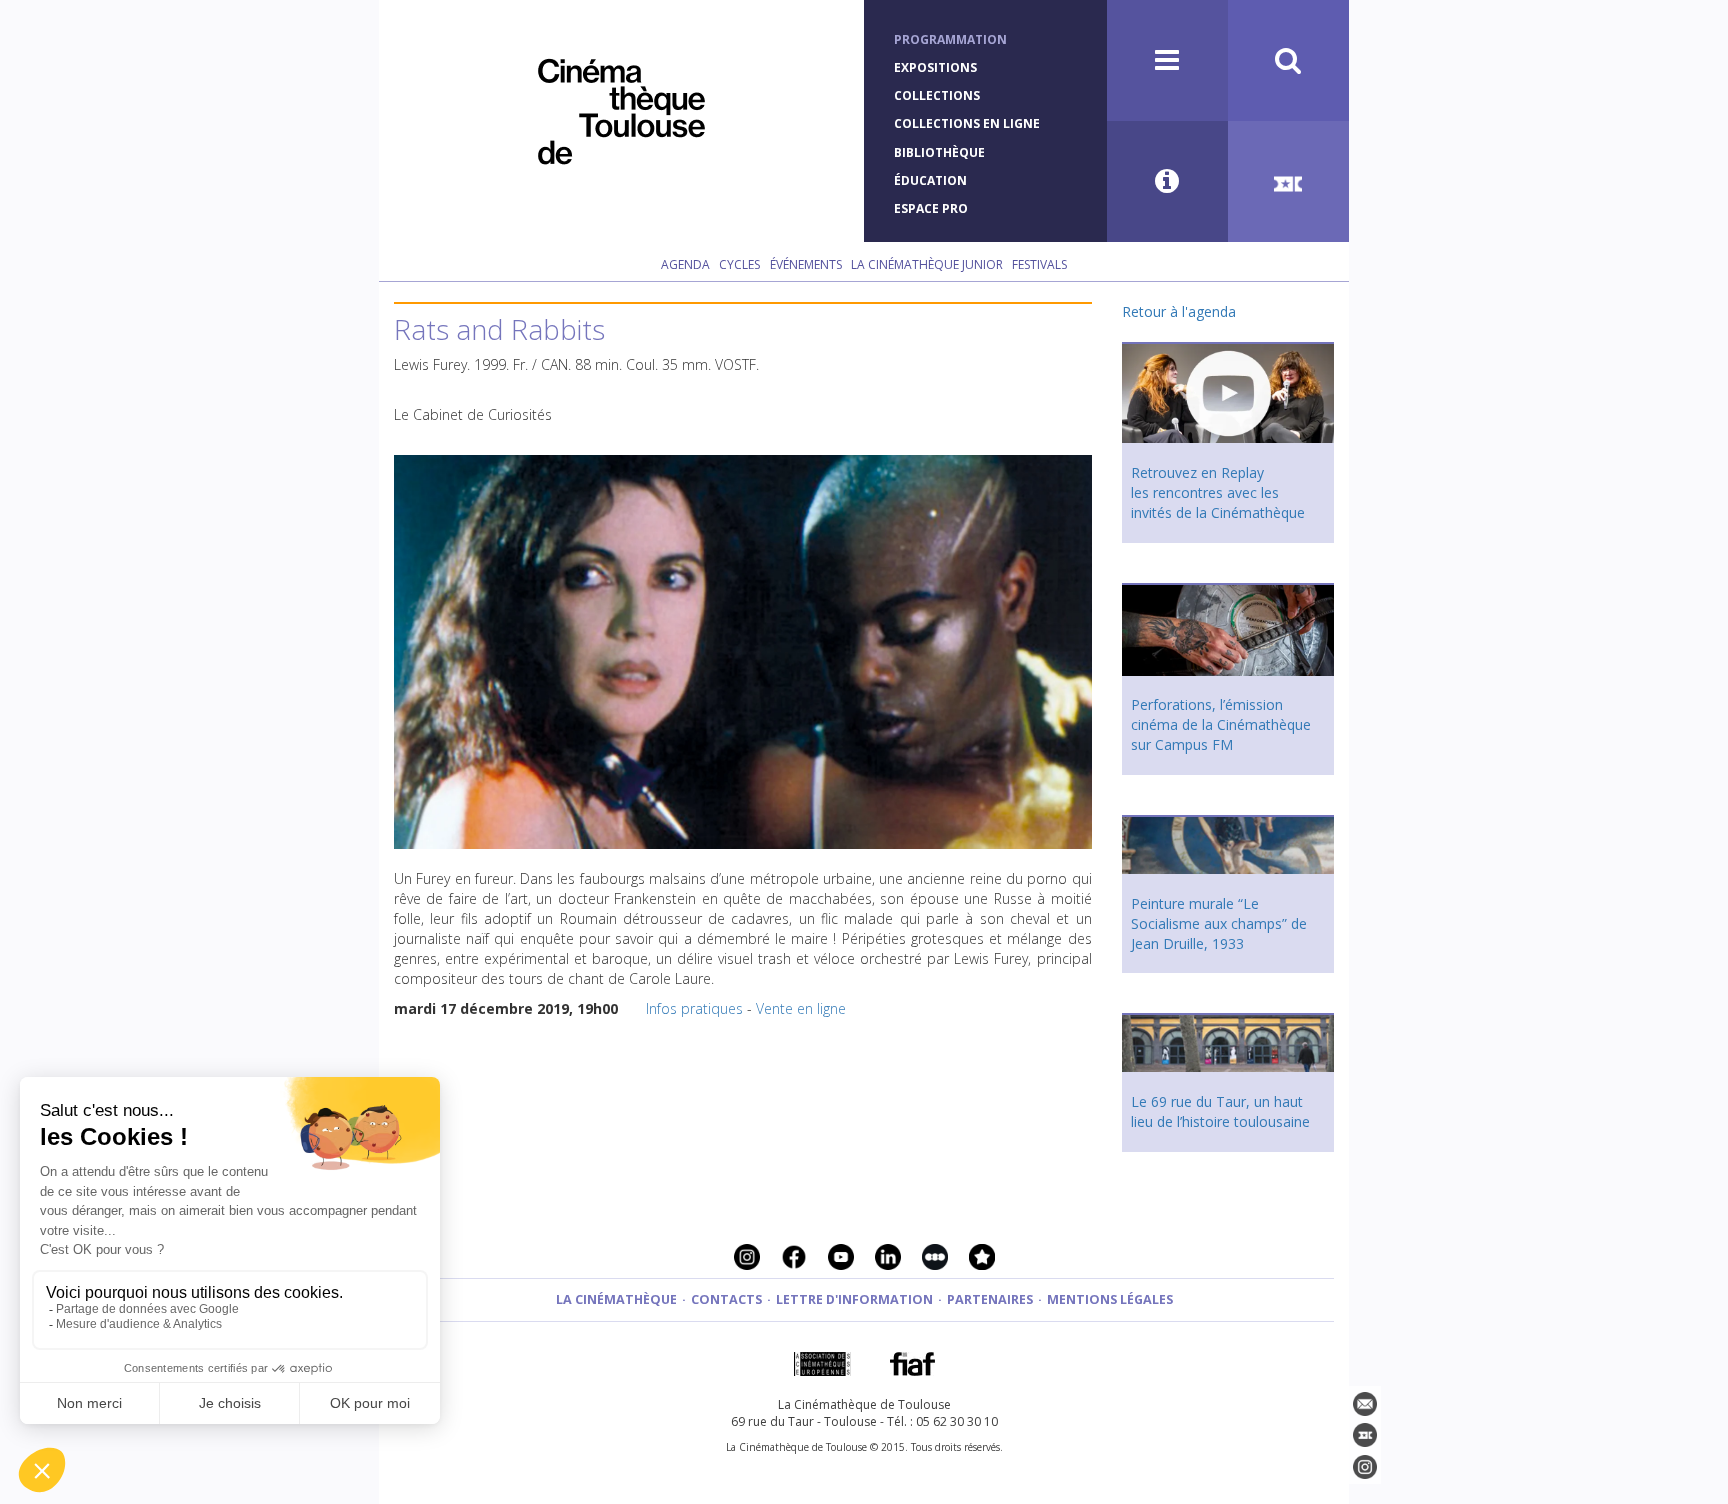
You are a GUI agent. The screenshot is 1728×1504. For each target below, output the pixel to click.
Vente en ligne (801, 1008)
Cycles (739, 264)
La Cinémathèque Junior (927, 264)
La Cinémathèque (616, 1299)
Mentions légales (1110, 1299)
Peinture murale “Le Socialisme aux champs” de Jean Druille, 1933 (1219, 923)
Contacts (726, 1299)
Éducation (930, 180)
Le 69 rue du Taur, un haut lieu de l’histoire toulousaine (1220, 1111)
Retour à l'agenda (1179, 311)
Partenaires (990, 1299)
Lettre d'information (854, 1299)
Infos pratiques (694, 1008)
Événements (806, 264)
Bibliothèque (939, 152)
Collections (937, 95)
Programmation (950, 39)
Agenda (685, 264)
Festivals (1039, 264)
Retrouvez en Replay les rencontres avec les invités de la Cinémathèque (1218, 492)
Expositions (935, 67)
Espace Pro (931, 208)
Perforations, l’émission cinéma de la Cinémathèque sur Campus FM (1221, 724)
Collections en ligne (967, 123)
